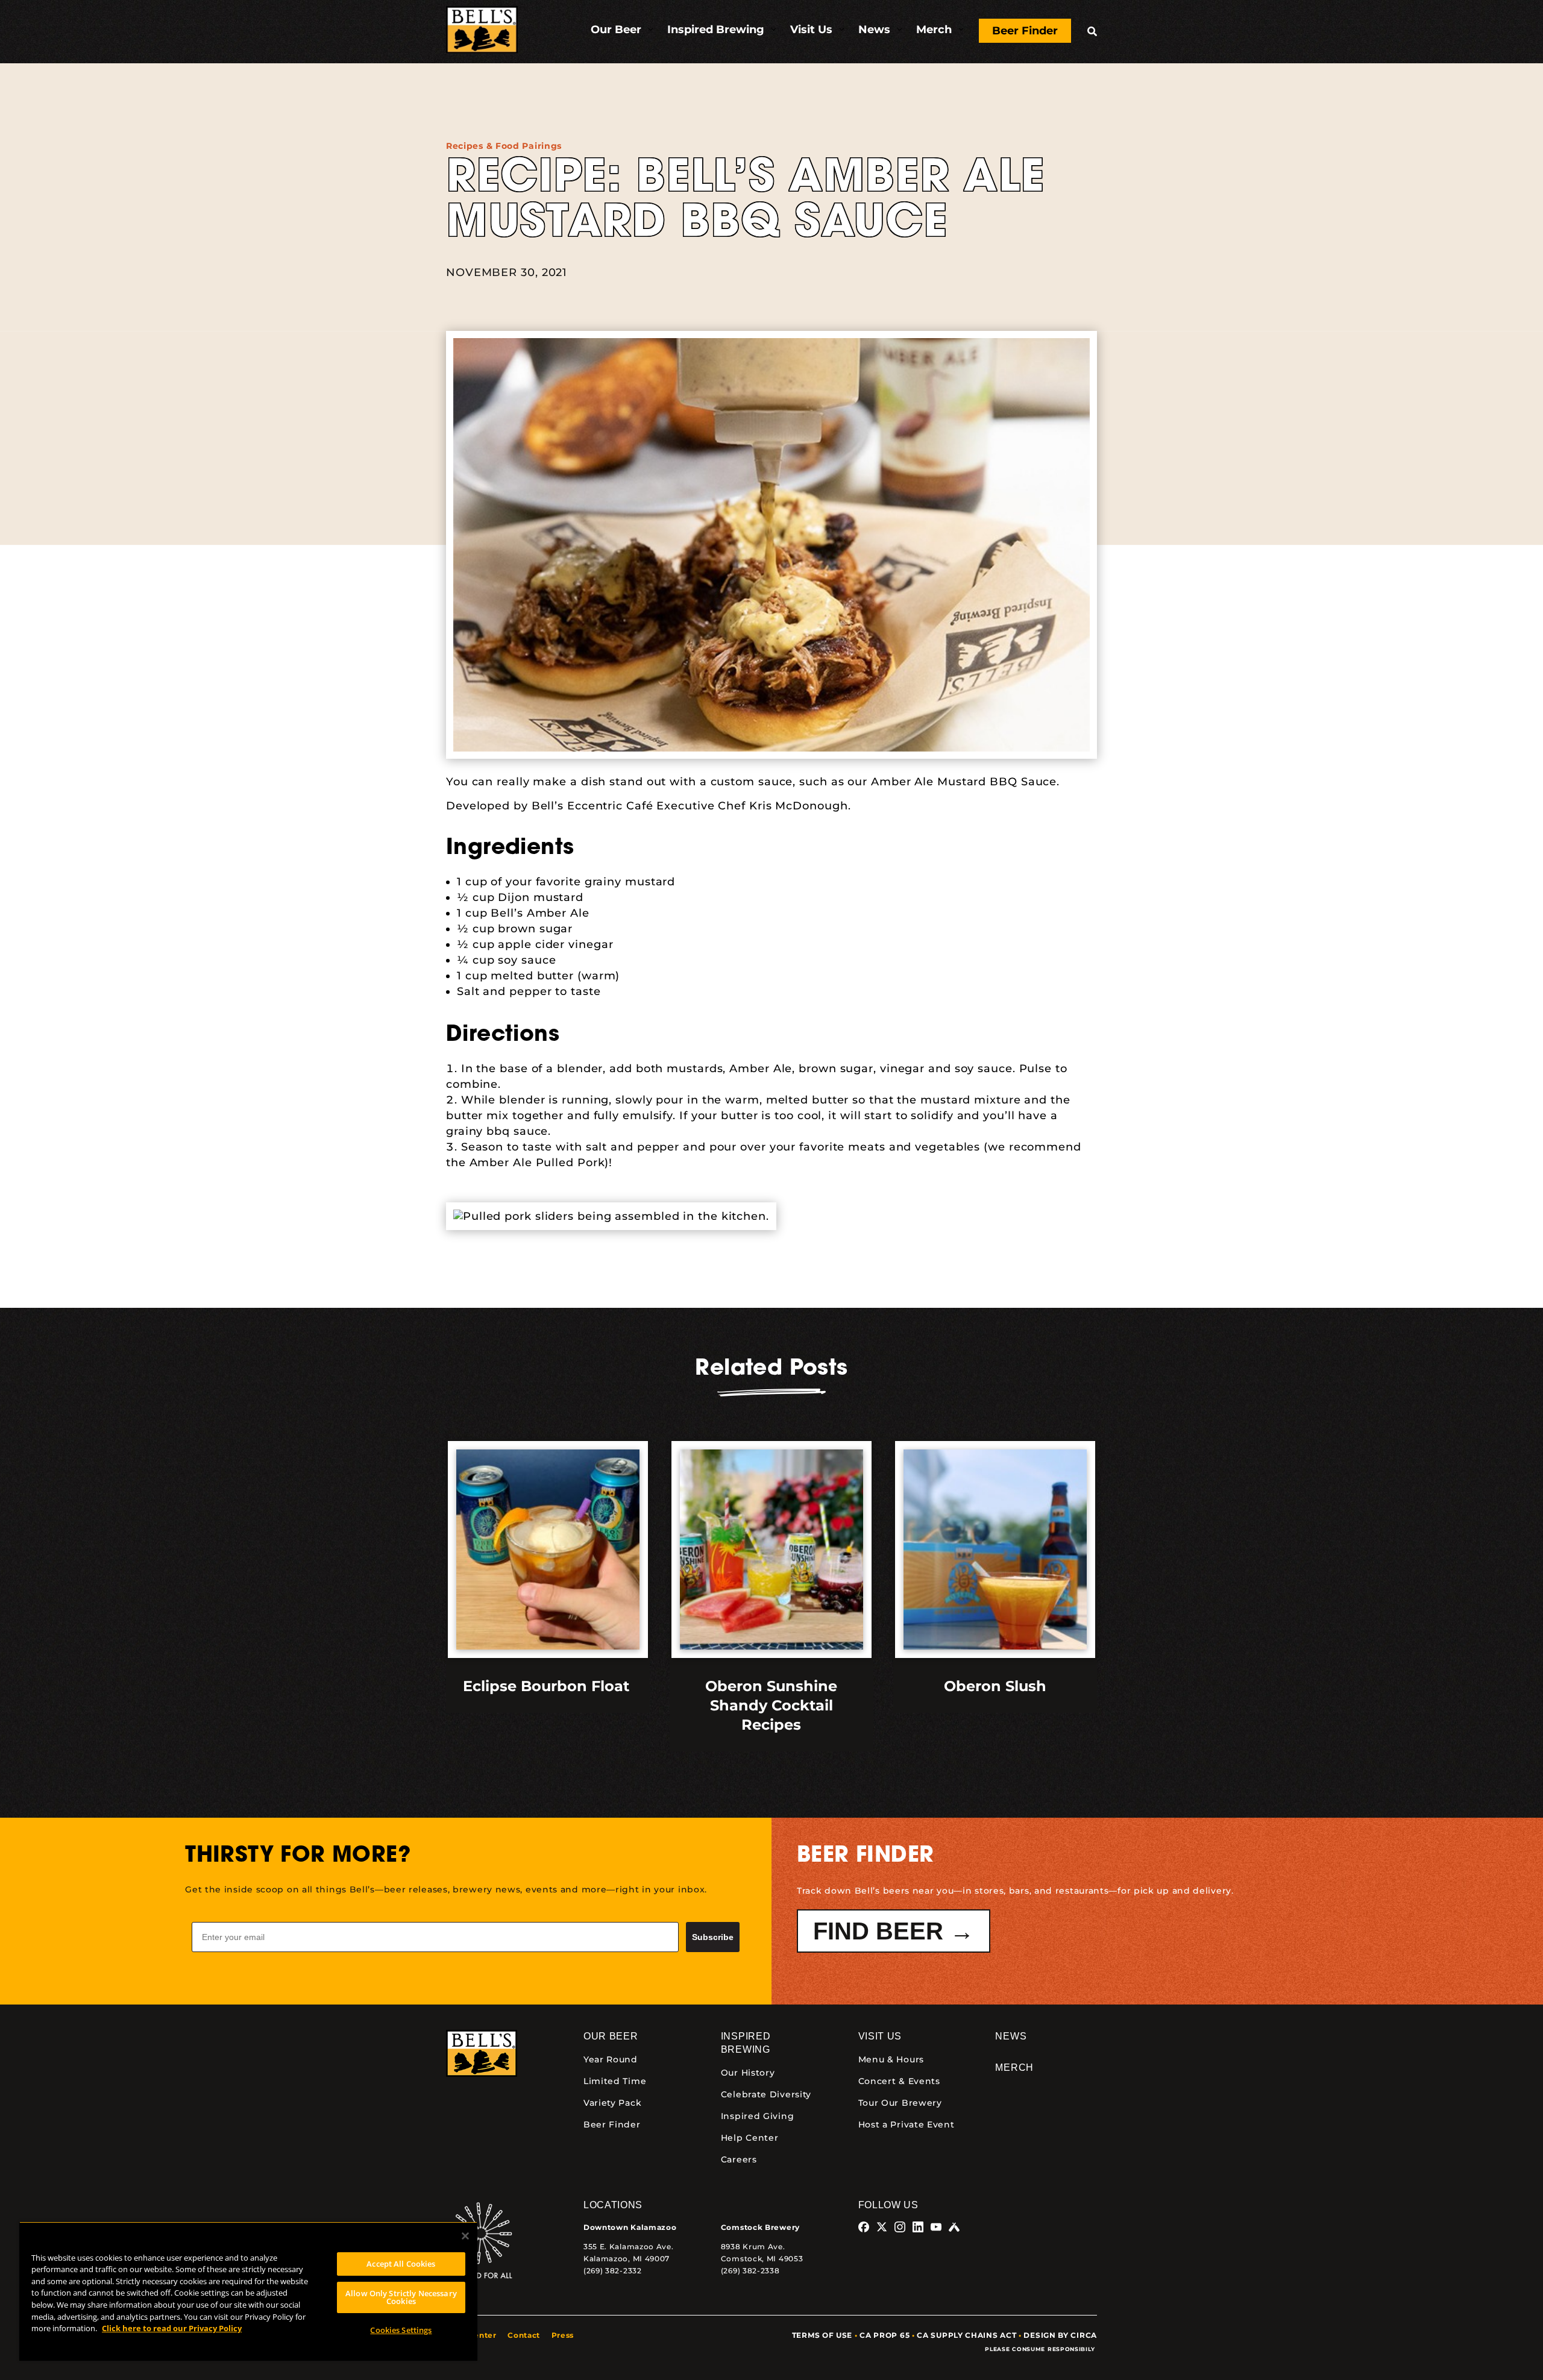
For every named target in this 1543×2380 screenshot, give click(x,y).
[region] (248, 2291)
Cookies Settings (401, 2330)
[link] (482, 32)
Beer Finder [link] (612, 2124)
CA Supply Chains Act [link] (966, 2335)
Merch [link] (1014, 2068)
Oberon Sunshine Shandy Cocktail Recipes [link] (771, 1705)
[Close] (465, 2236)
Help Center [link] (750, 2138)
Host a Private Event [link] (907, 2124)
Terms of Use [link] (822, 2335)
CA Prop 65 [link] (885, 2335)
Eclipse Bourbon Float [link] (548, 1686)
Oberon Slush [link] (995, 1686)
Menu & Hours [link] (891, 2059)
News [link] (1011, 2036)
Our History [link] (748, 2073)
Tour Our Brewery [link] (900, 2103)
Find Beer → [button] (894, 1931)
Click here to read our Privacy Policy (172, 2328)
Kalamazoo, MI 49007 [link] (627, 2259)
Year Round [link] (611, 2059)
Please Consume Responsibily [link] (1041, 2349)
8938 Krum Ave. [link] (753, 2247)
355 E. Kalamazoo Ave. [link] (629, 2247)
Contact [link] (524, 2335)
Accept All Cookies (401, 2264)
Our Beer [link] (611, 2036)
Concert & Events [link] (899, 2081)
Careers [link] (739, 2159)
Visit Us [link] (880, 2036)
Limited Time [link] (615, 2081)
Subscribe (713, 1937)
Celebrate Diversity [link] (766, 2094)
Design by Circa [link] (1060, 2335)
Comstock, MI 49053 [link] (762, 2259)
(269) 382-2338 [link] (750, 2271)
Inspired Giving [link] (758, 2116)
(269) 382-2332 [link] (613, 2271)
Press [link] (563, 2335)
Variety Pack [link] (612, 2103)
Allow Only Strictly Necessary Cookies (401, 2297)
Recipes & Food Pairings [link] (504, 146)
